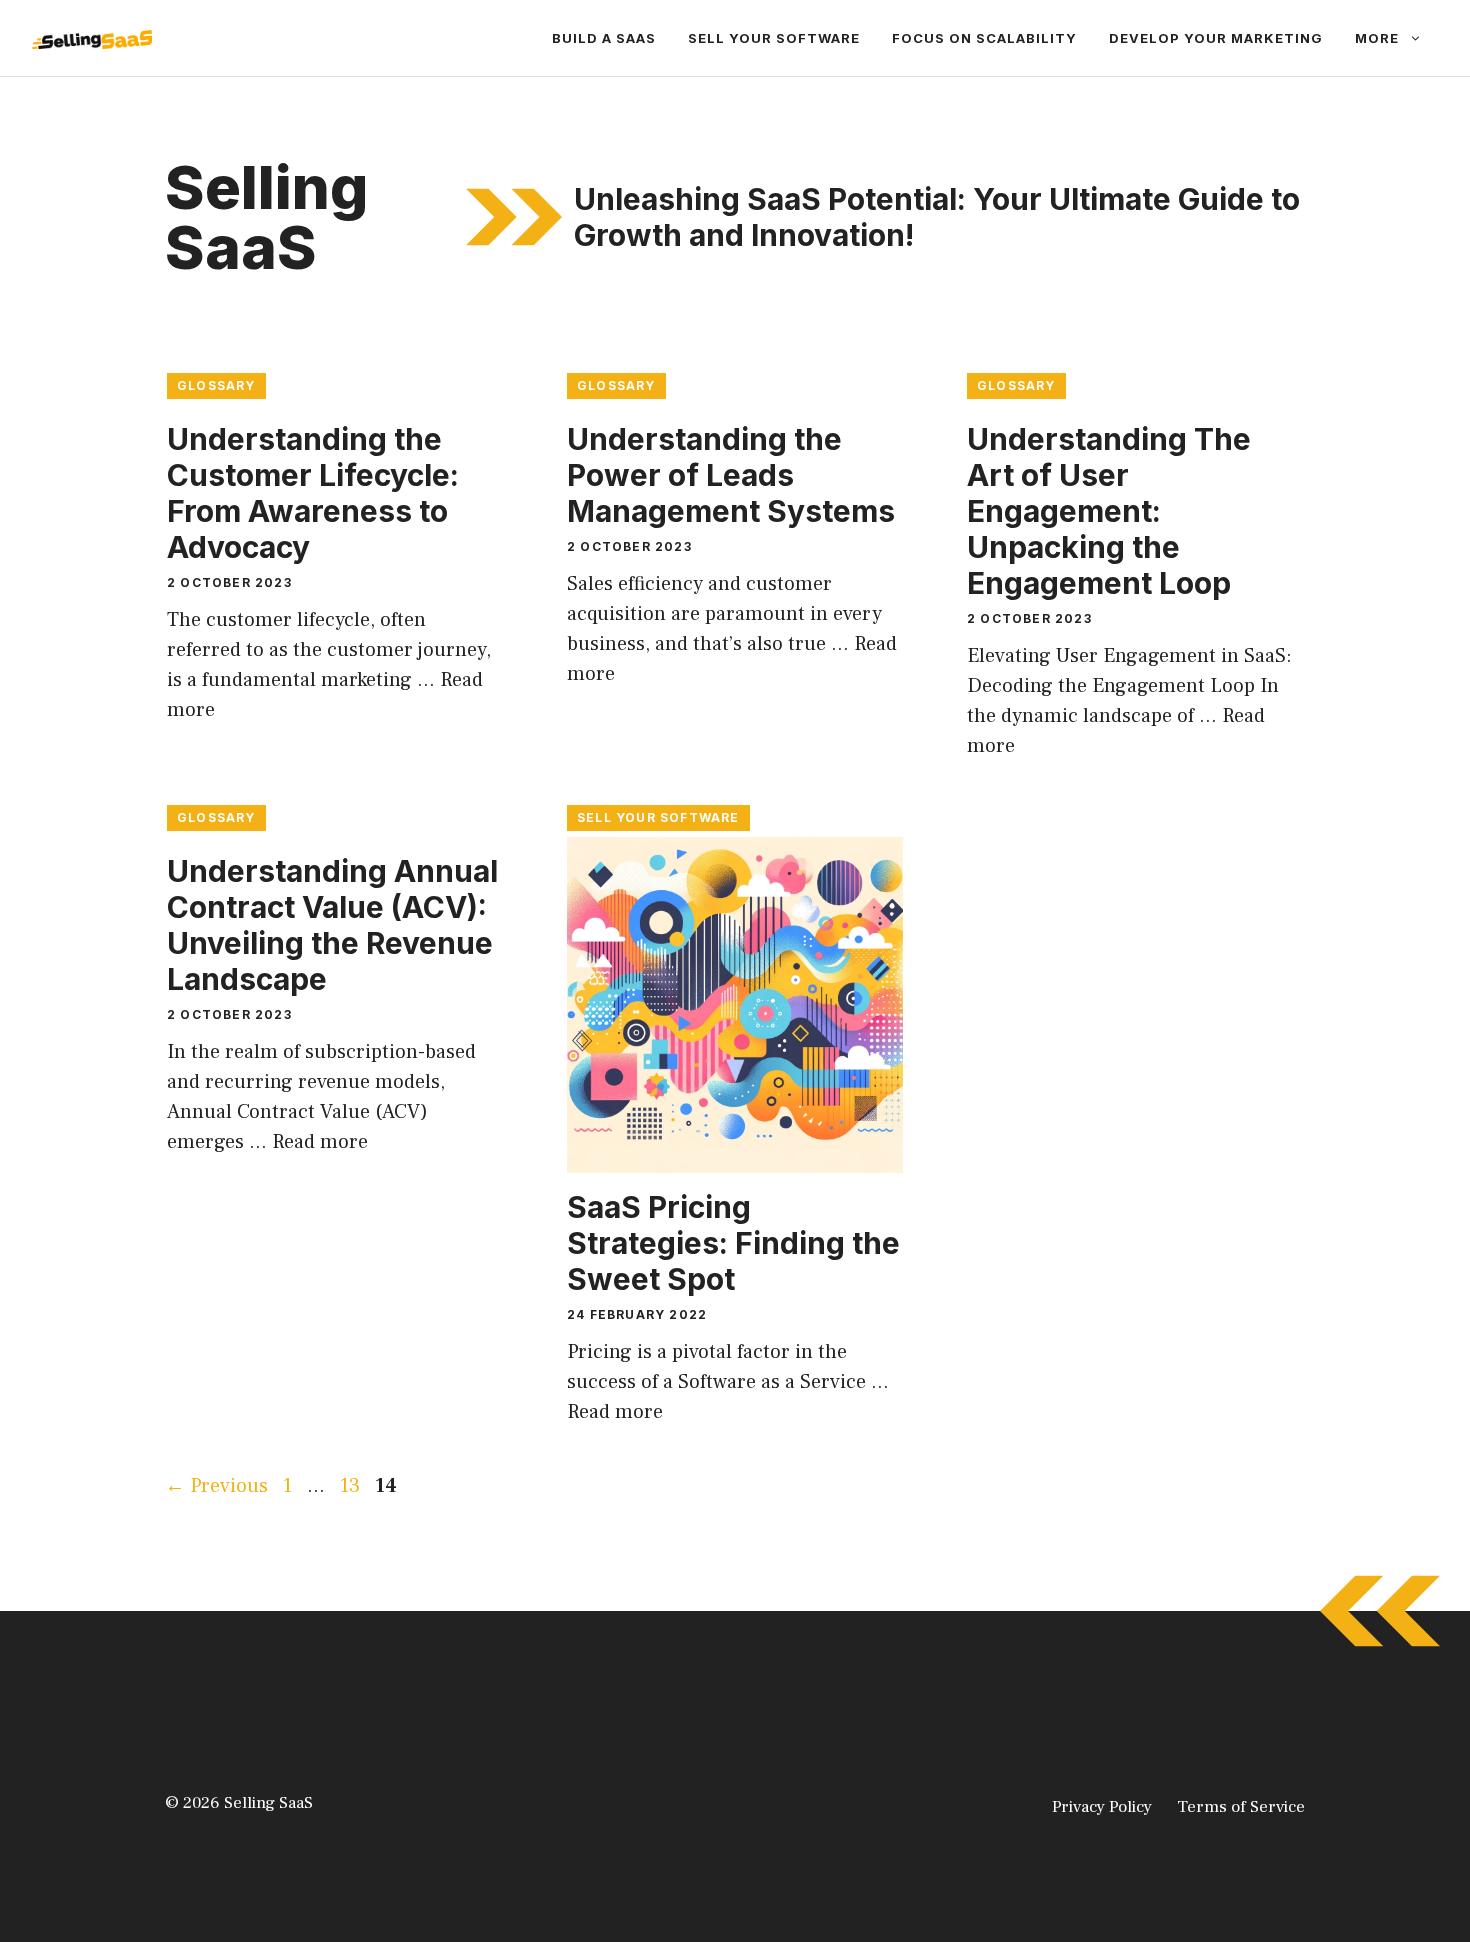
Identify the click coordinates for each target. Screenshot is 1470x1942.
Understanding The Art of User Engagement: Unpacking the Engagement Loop (1109, 511)
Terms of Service (1241, 1807)
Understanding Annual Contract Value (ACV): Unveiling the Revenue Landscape (332, 925)
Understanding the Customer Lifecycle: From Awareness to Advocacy (313, 493)
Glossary (216, 385)
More (1377, 38)
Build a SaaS (604, 38)
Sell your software (774, 38)
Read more (320, 1142)
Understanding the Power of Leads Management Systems (731, 475)
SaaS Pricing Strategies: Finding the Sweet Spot (733, 1243)
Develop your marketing (1216, 38)
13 (352, 1486)
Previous (216, 1486)
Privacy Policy (1102, 1807)
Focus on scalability (984, 38)
